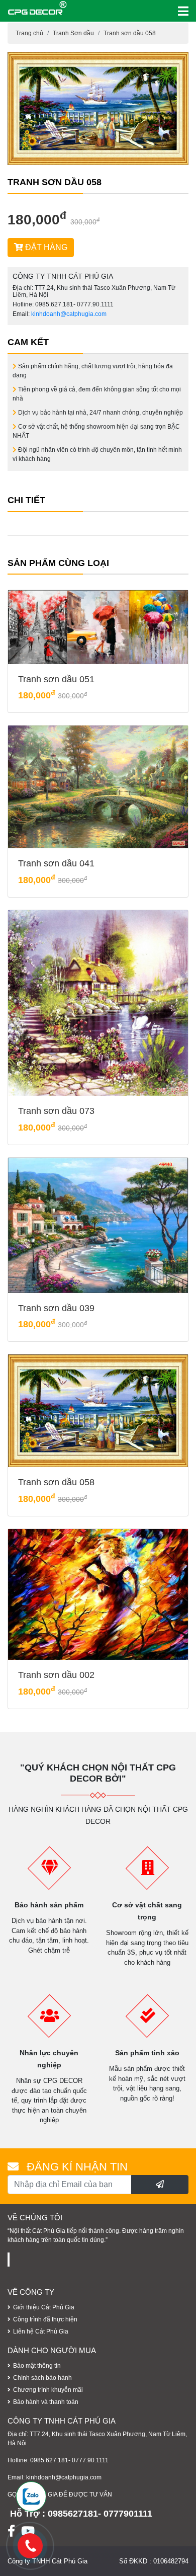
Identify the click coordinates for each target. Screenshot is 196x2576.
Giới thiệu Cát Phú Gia (44, 2307)
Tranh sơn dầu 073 (56, 1111)
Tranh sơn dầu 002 (56, 1675)
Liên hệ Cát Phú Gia (41, 2331)
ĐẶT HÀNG (45, 247)
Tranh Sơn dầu (73, 33)
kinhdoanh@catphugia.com (69, 314)
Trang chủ (29, 33)
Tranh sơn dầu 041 (56, 863)
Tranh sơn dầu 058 (130, 33)
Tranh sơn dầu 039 (56, 1308)
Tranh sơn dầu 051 (56, 679)
